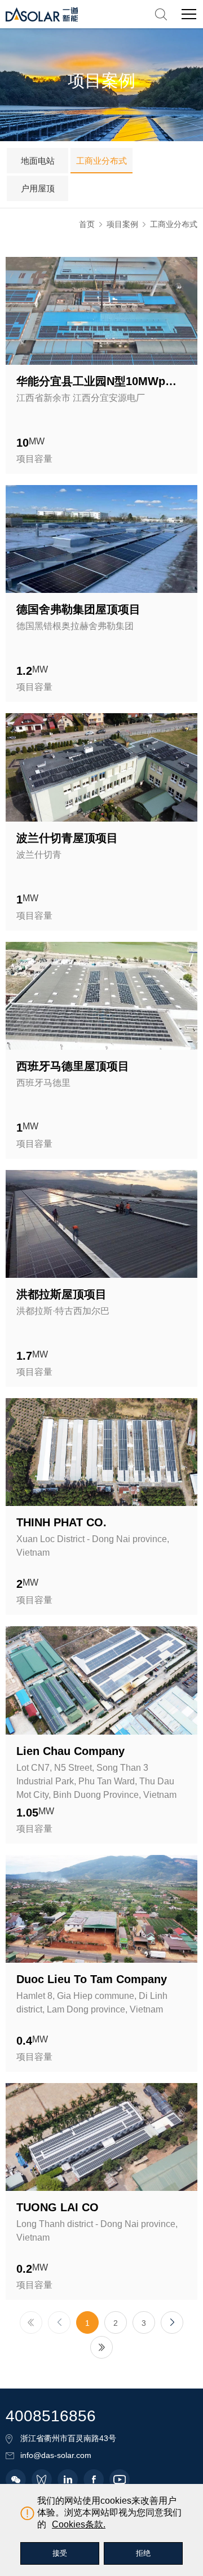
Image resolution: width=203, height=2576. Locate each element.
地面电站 (38, 161)
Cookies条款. (79, 2524)
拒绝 (143, 2553)
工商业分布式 (101, 161)
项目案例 (122, 224)
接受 (60, 2553)
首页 (87, 224)
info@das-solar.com (56, 2455)
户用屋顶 (38, 188)
